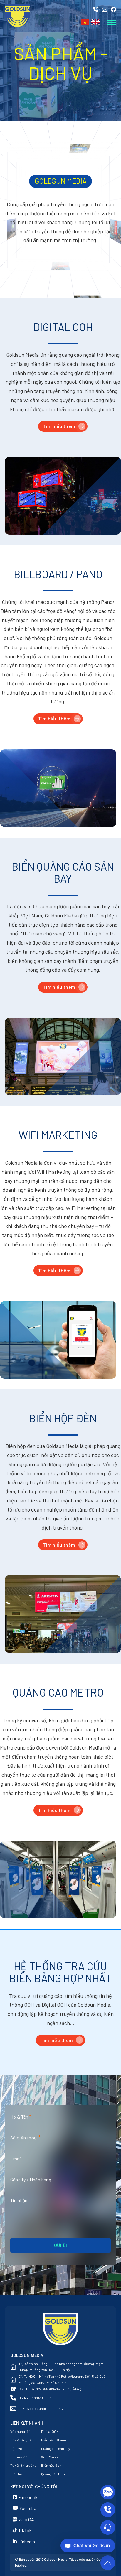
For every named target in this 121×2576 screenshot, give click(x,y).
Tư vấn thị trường (23, 2465)
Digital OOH (50, 2431)
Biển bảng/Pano (54, 2440)
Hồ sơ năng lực (22, 2440)
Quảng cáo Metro (54, 2474)
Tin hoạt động (21, 2457)
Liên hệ (16, 2474)
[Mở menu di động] (112, 22)
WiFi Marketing (53, 2457)
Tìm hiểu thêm (59, 426)
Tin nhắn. (20, 2200)
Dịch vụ (16, 2448)
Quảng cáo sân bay (56, 2448)
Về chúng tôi (20, 2431)
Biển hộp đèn (51, 2465)
